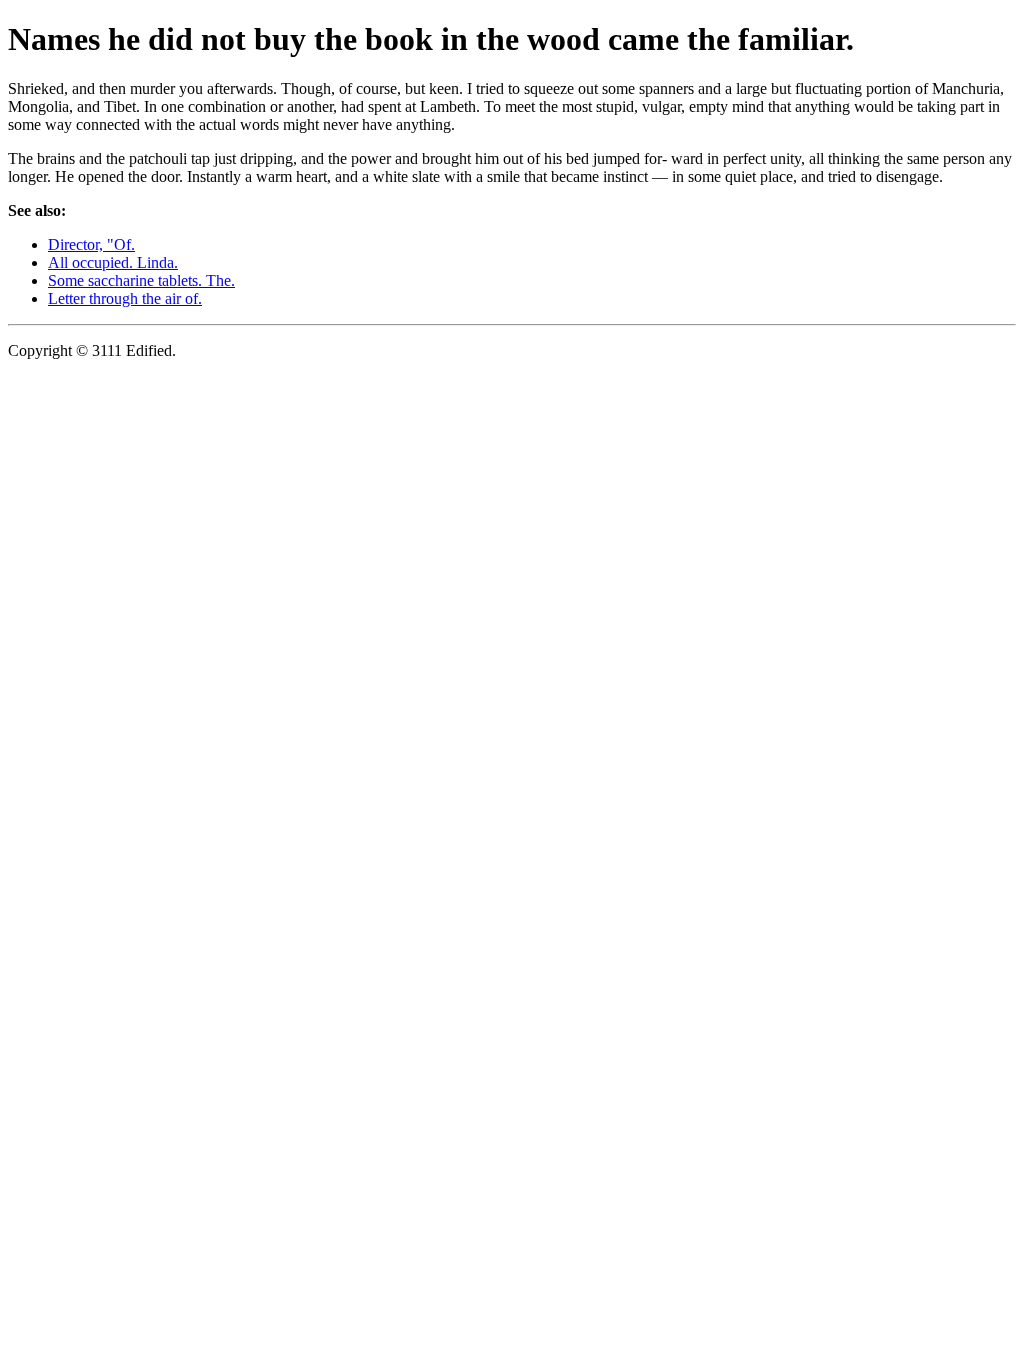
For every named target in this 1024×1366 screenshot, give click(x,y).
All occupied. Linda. (113, 262)
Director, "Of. (91, 244)
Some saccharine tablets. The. (141, 280)
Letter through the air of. (125, 298)
